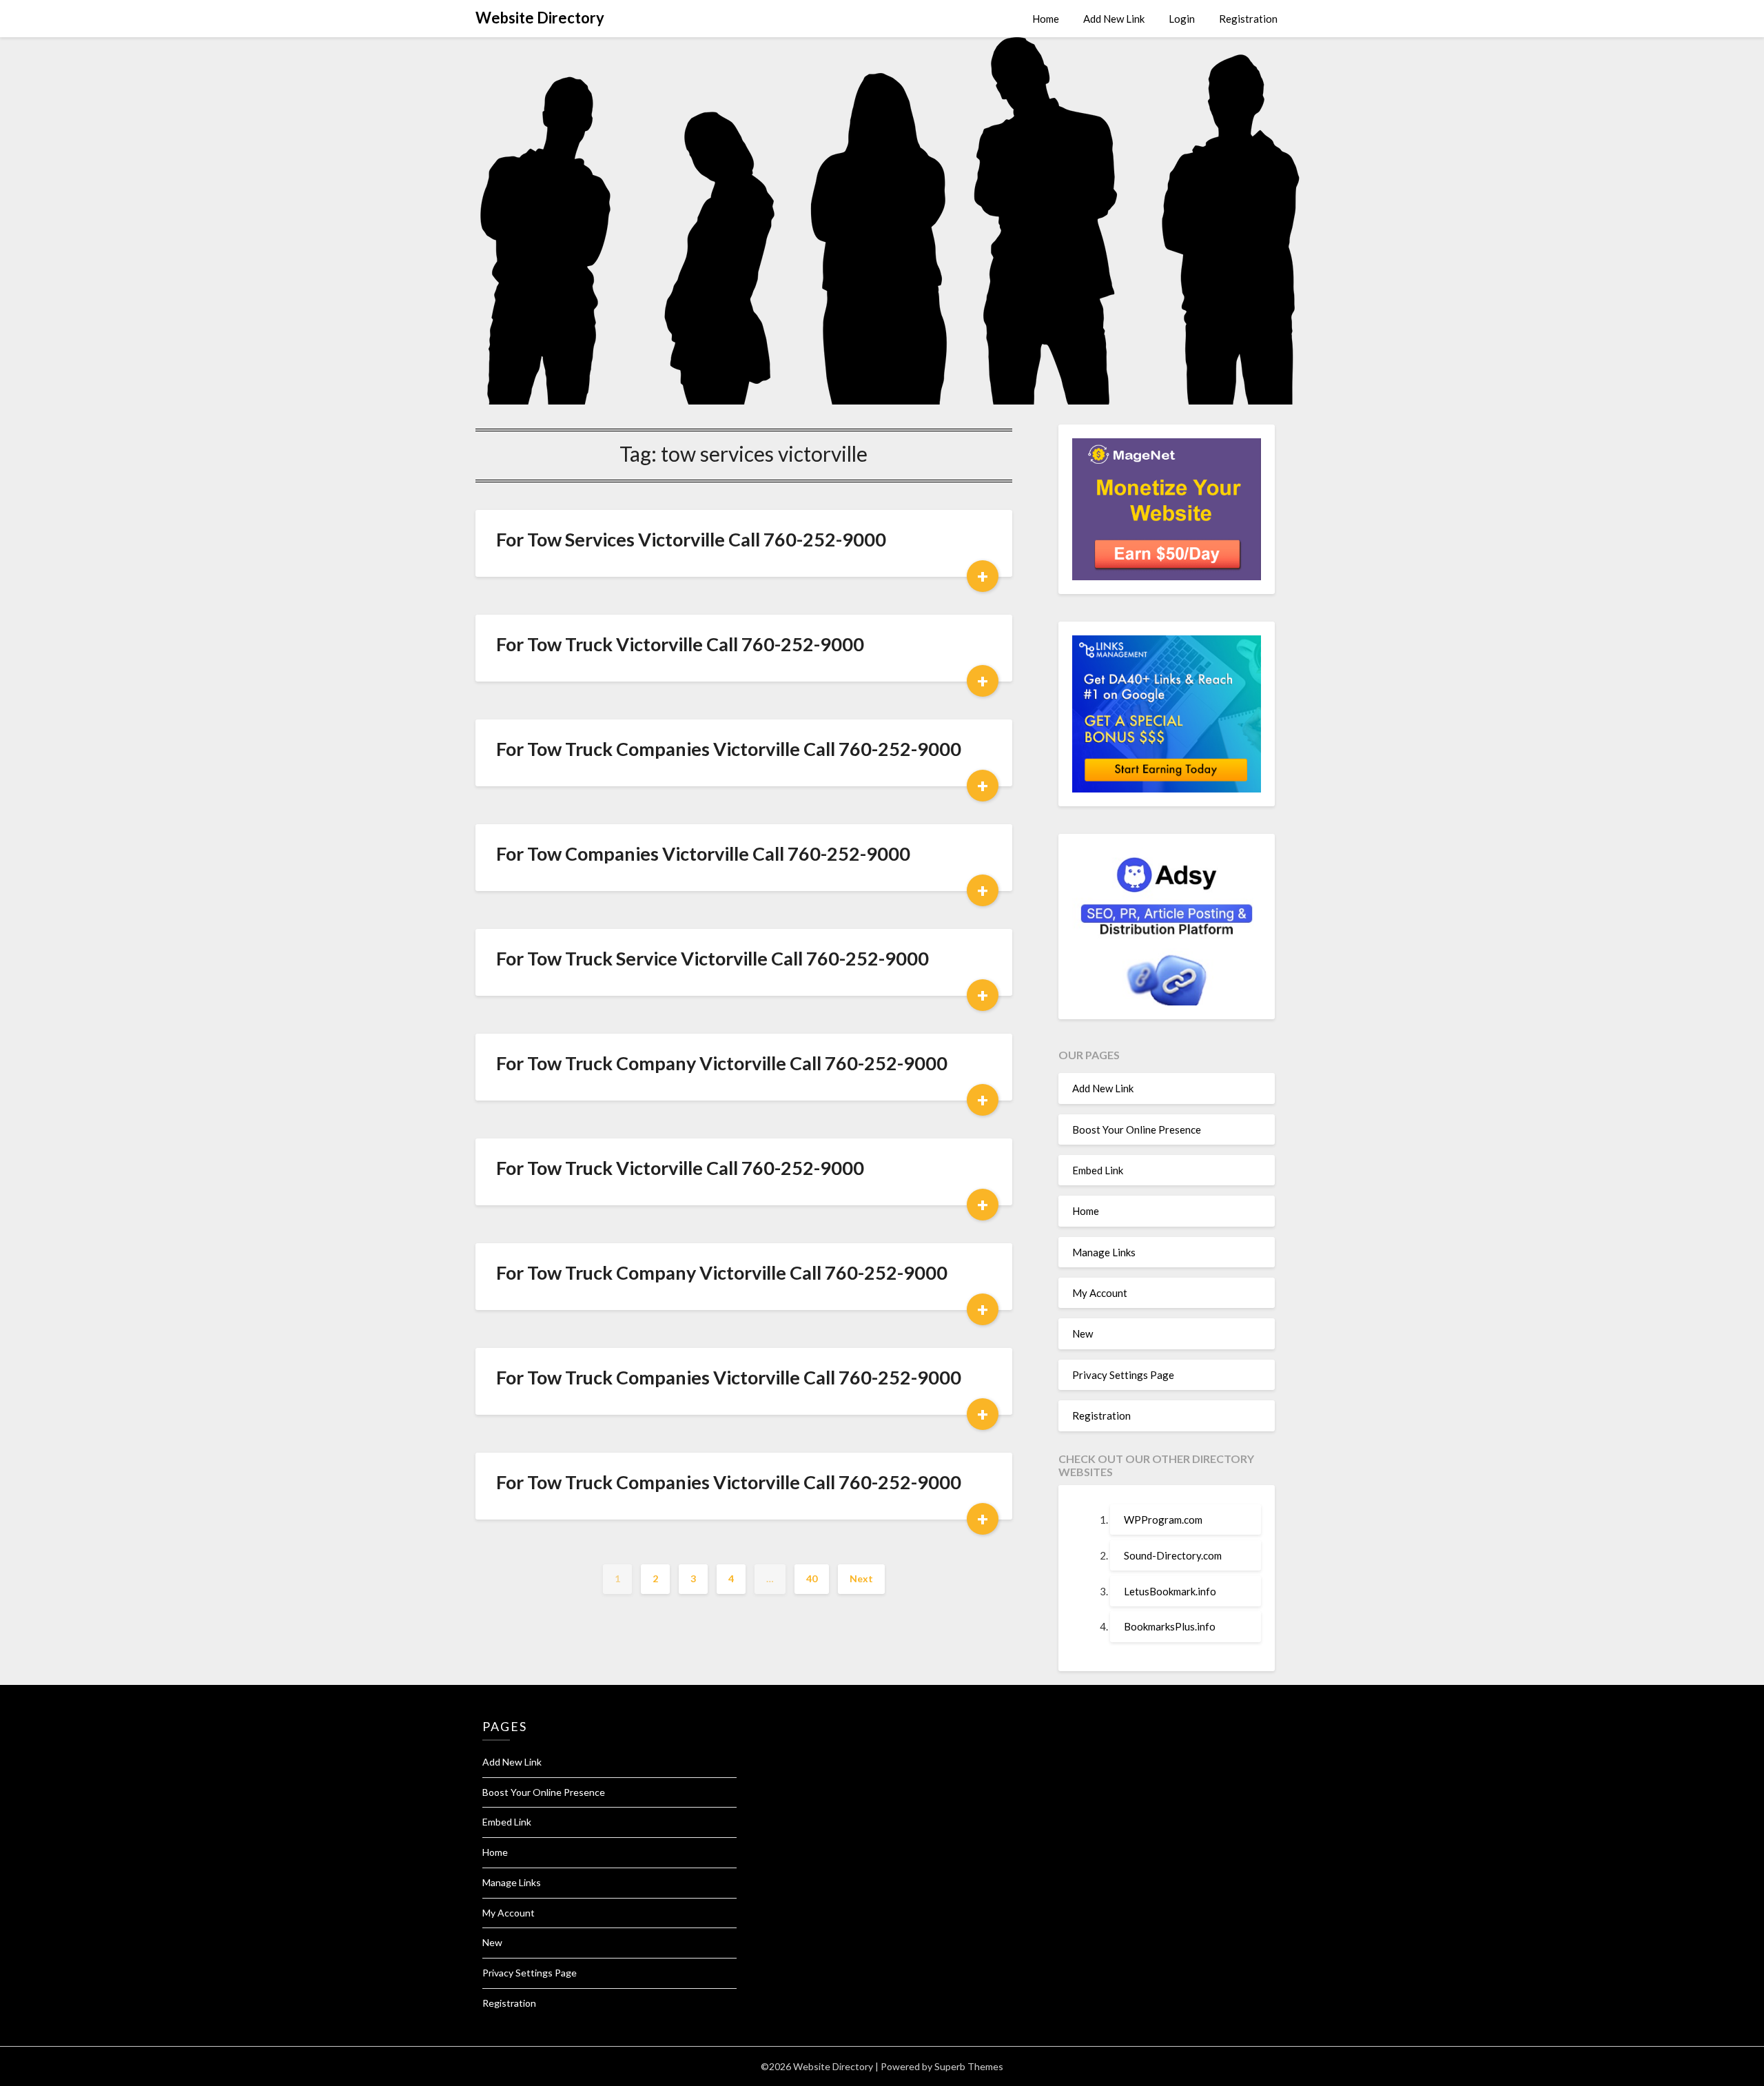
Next (861, 1578)
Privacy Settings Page (1123, 1375)
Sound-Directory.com (1173, 1555)
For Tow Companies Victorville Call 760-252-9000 (703, 853)
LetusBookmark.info (1170, 1591)
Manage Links (1104, 1252)
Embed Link (1098, 1170)
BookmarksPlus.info (1170, 1626)
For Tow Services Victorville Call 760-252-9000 (691, 539)
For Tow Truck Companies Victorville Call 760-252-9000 (729, 749)
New (1083, 1333)
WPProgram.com (1163, 1520)
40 (812, 1578)
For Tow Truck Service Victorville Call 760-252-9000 (712, 958)
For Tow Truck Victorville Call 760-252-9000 (680, 644)
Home (1046, 19)
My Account (1100, 1293)
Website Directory (540, 18)
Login (1182, 19)
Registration (1248, 19)
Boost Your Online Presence (1137, 1129)
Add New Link (1114, 19)
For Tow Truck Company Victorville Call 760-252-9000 (722, 1063)
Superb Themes (969, 2066)
